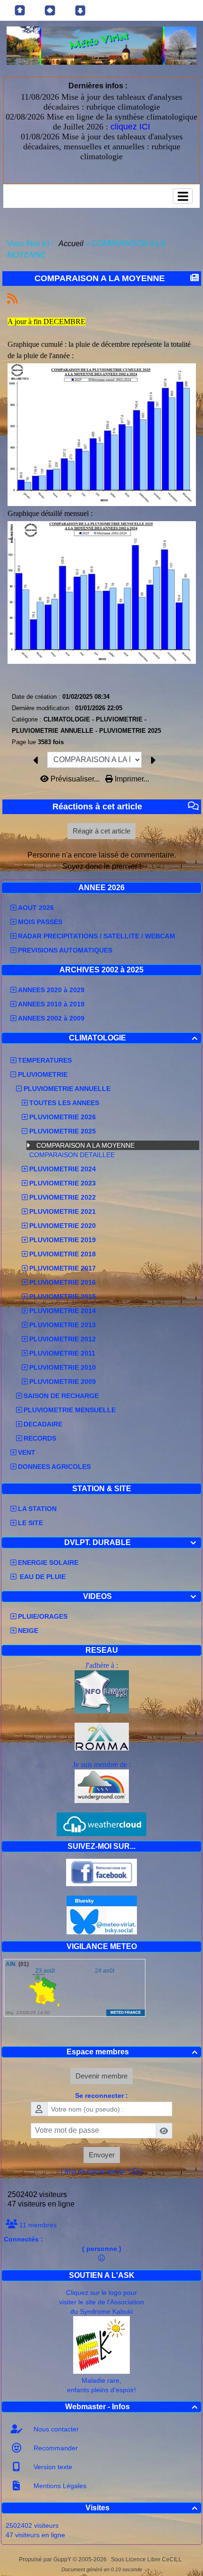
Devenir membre (101, 2076)
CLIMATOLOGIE (133, 1038)
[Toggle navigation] (183, 196)
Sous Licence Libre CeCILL (147, 2559)
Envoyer (102, 2155)
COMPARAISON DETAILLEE (73, 1155)
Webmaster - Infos (131, 2407)
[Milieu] (50, 10)
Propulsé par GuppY (46, 2559)
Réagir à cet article (101, 831)
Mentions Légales (59, 2486)
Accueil (71, 244)
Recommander (55, 2448)
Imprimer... (131, 779)
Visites (141, 2508)
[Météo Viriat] (101, 45)
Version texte (52, 2467)
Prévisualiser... (75, 779)
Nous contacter (55, 2429)
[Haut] (20, 10)
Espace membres (132, 2052)
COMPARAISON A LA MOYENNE (86, 1145)
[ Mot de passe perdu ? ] (102, 2171)
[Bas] (80, 10)
